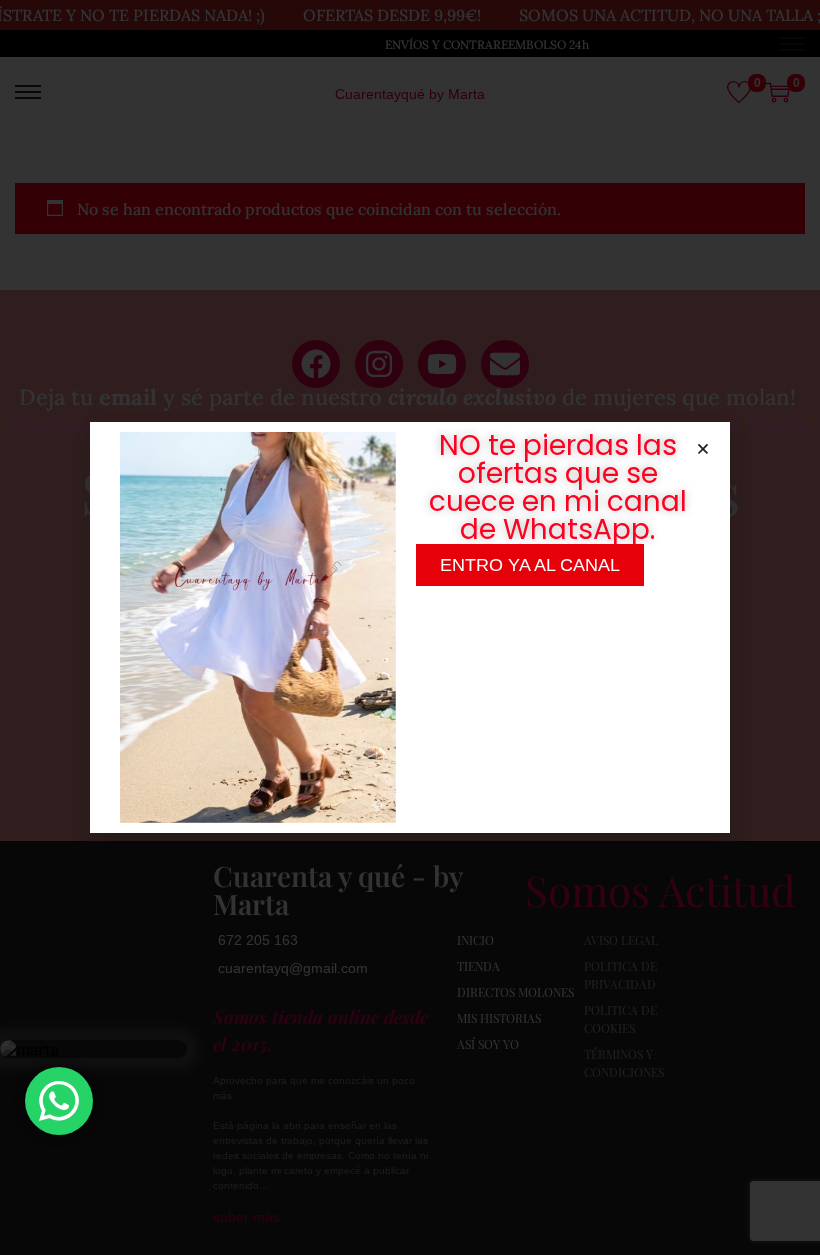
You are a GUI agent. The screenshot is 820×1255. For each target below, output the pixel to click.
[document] (410, 627)
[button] (703, 449)
